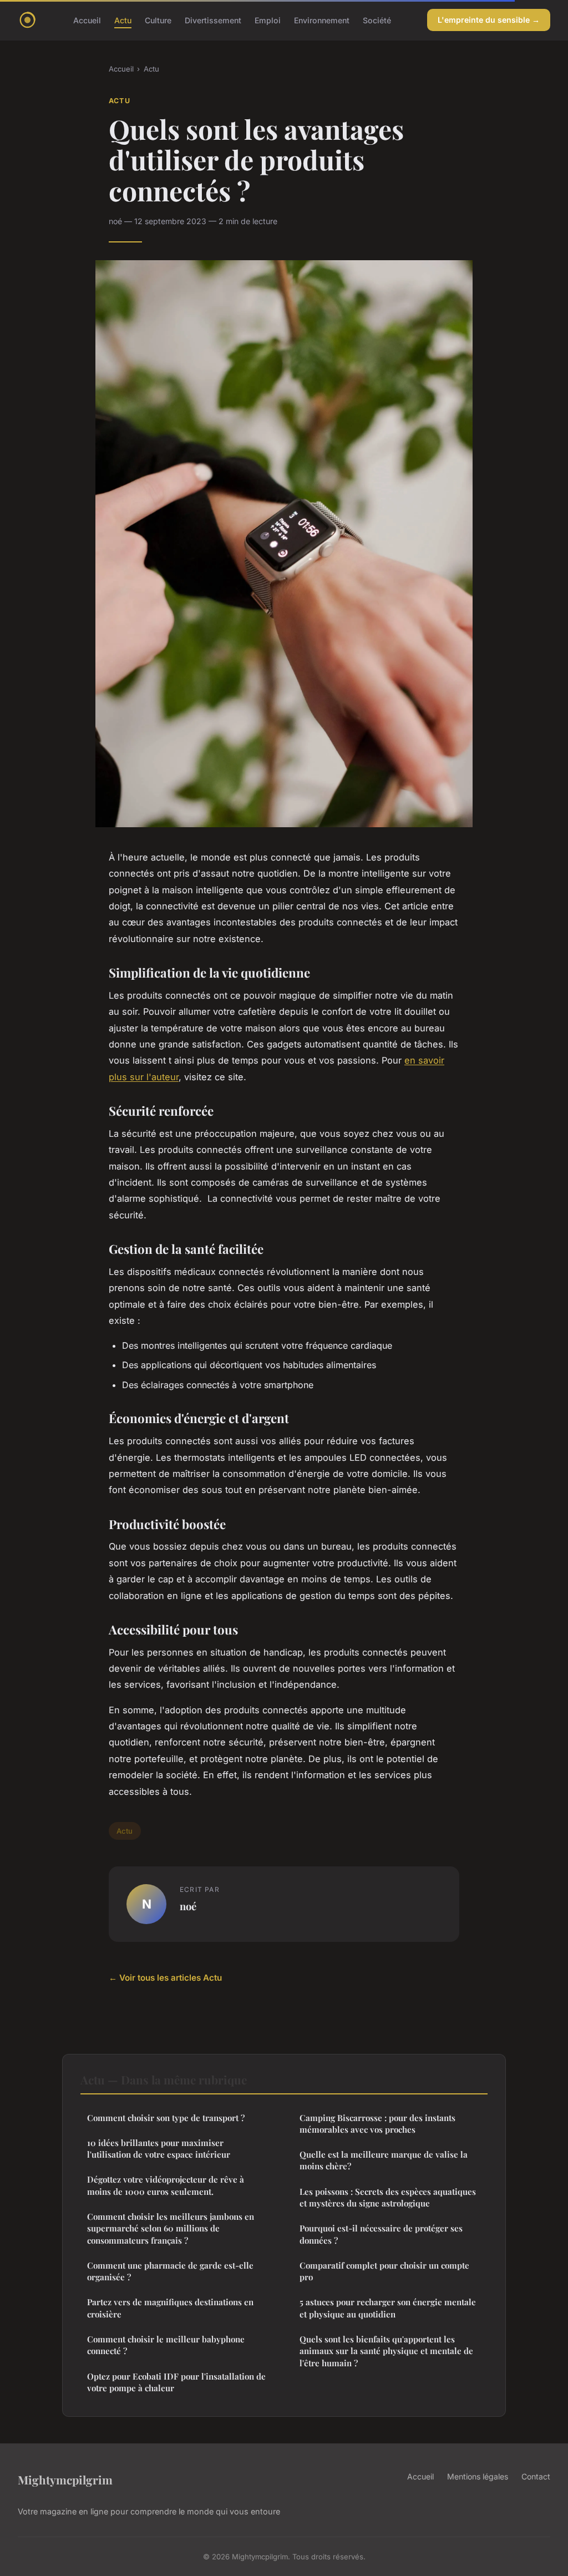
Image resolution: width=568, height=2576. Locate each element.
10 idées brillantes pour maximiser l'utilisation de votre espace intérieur (159, 2149)
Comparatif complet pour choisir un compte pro (384, 2271)
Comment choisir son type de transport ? (166, 2118)
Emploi (268, 20)
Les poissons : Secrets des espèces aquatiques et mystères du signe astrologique (388, 2197)
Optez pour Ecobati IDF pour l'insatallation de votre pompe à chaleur (176, 2382)
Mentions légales (478, 2476)
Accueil (87, 20)
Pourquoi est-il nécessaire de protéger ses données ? (381, 2234)
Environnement (322, 20)
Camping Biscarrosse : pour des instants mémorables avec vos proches (377, 2124)
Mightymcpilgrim (65, 2479)
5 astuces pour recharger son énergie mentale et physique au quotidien (388, 2308)
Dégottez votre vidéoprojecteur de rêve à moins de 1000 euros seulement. (166, 2185)
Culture (158, 20)
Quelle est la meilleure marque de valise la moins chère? (384, 2160)
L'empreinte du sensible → (489, 20)
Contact (536, 2476)
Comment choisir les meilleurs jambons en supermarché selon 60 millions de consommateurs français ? (171, 2228)
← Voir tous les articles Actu (165, 1978)
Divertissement (213, 20)
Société (377, 20)
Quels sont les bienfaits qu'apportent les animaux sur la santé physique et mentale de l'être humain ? (386, 2351)
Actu (123, 20)
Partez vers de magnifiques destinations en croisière (170, 2308)
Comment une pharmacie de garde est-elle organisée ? (170, 2271)
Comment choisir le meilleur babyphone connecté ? (166, 2345)
